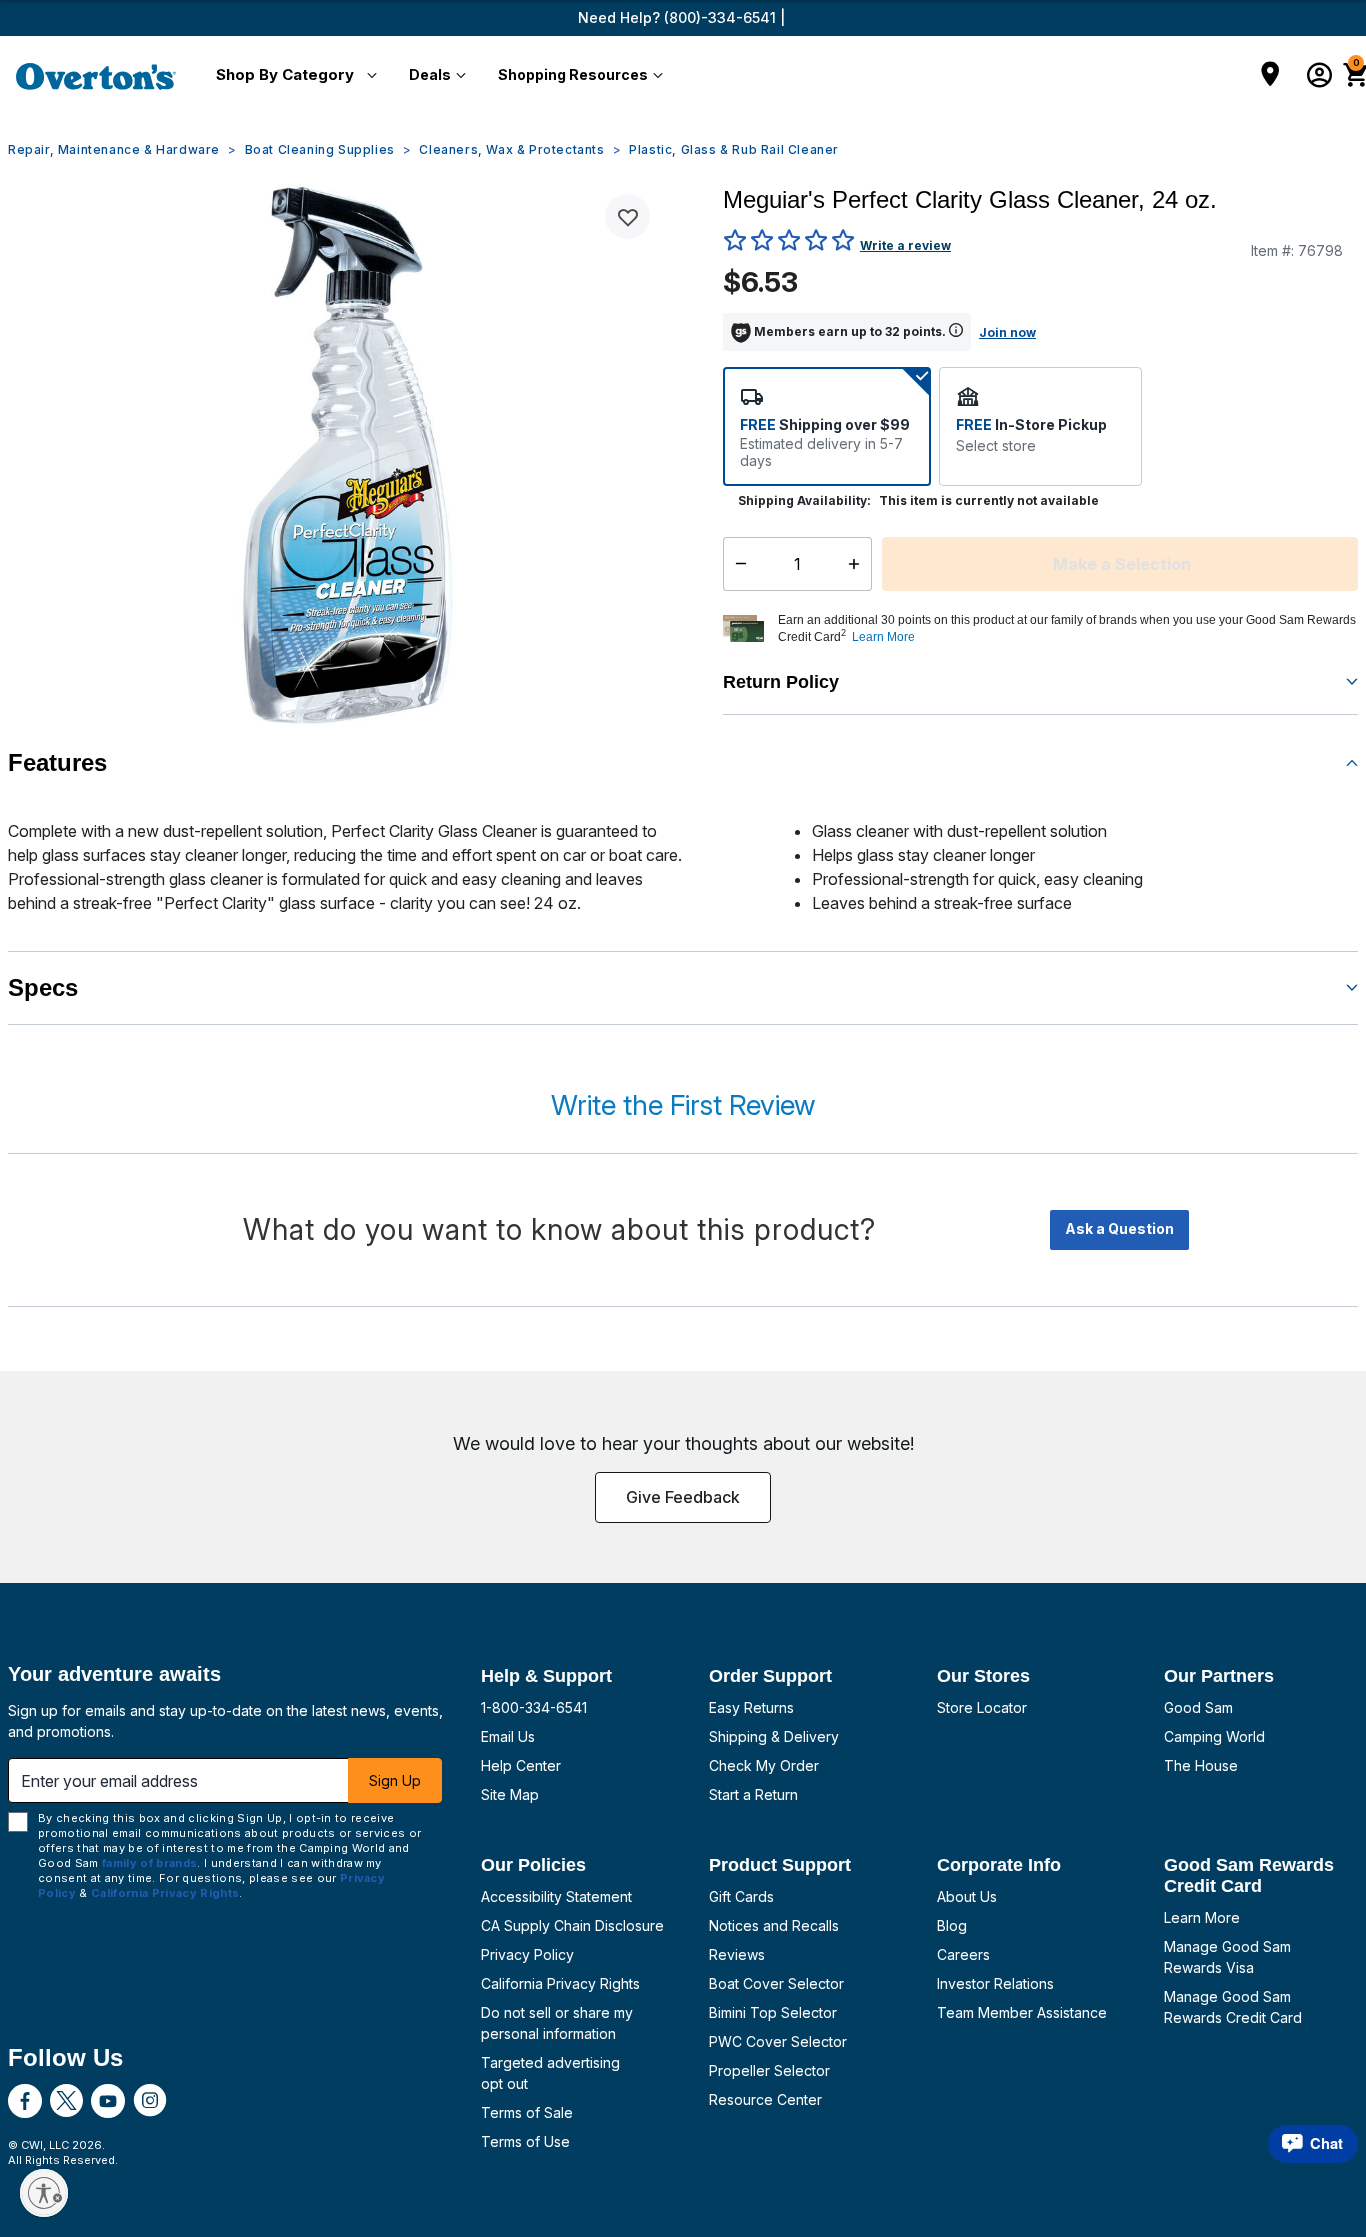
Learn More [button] (883, 637)
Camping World (1214, 1736)
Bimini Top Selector (773, 2012)
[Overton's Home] (96, 76)
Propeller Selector (769, 2070)
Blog (952, 1925)
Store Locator (982, 1707)
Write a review (905, 245)
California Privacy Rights (560, 1983)
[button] (292, 76)
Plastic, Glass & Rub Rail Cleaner (734, 149)
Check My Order (764, 1765)
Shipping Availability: (804, 500)
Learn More (1202, 1917)
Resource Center (765, 2099)
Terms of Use (525, 2141)
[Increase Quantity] (858, 564)
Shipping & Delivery (774, 1736)
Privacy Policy (527, 1954)
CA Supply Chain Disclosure (572, 1925)
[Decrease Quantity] (736, 564)
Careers (963, 1954)
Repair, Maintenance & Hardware (114, 149)
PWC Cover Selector (778, 2041)
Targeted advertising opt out (550, 2073)
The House (1201, 1765)
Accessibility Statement (556, 1896)
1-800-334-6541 (534, 1707)
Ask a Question (1119, 1228)
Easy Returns (751, 1707)
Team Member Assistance (1022, 2012)
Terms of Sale (527, 2112)
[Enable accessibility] (44, 2193)
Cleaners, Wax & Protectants (511, 149)
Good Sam (1198, 1707)
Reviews (737, 1954)
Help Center (521, 1765)
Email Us (508, 1736)
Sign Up (395, 1780)
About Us (967, 1896)
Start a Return (753, 1794)
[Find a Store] (1270, 76)
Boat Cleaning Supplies (320, 149)
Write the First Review (683, 1105)
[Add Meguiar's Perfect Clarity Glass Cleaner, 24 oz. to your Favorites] (627, 216)
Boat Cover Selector (776, 1983)
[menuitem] (292, 76)
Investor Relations (995, 1983)
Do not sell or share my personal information (557, 2023)
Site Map (510, 1794)
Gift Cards (741, 1896)
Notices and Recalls (774, 1925)
